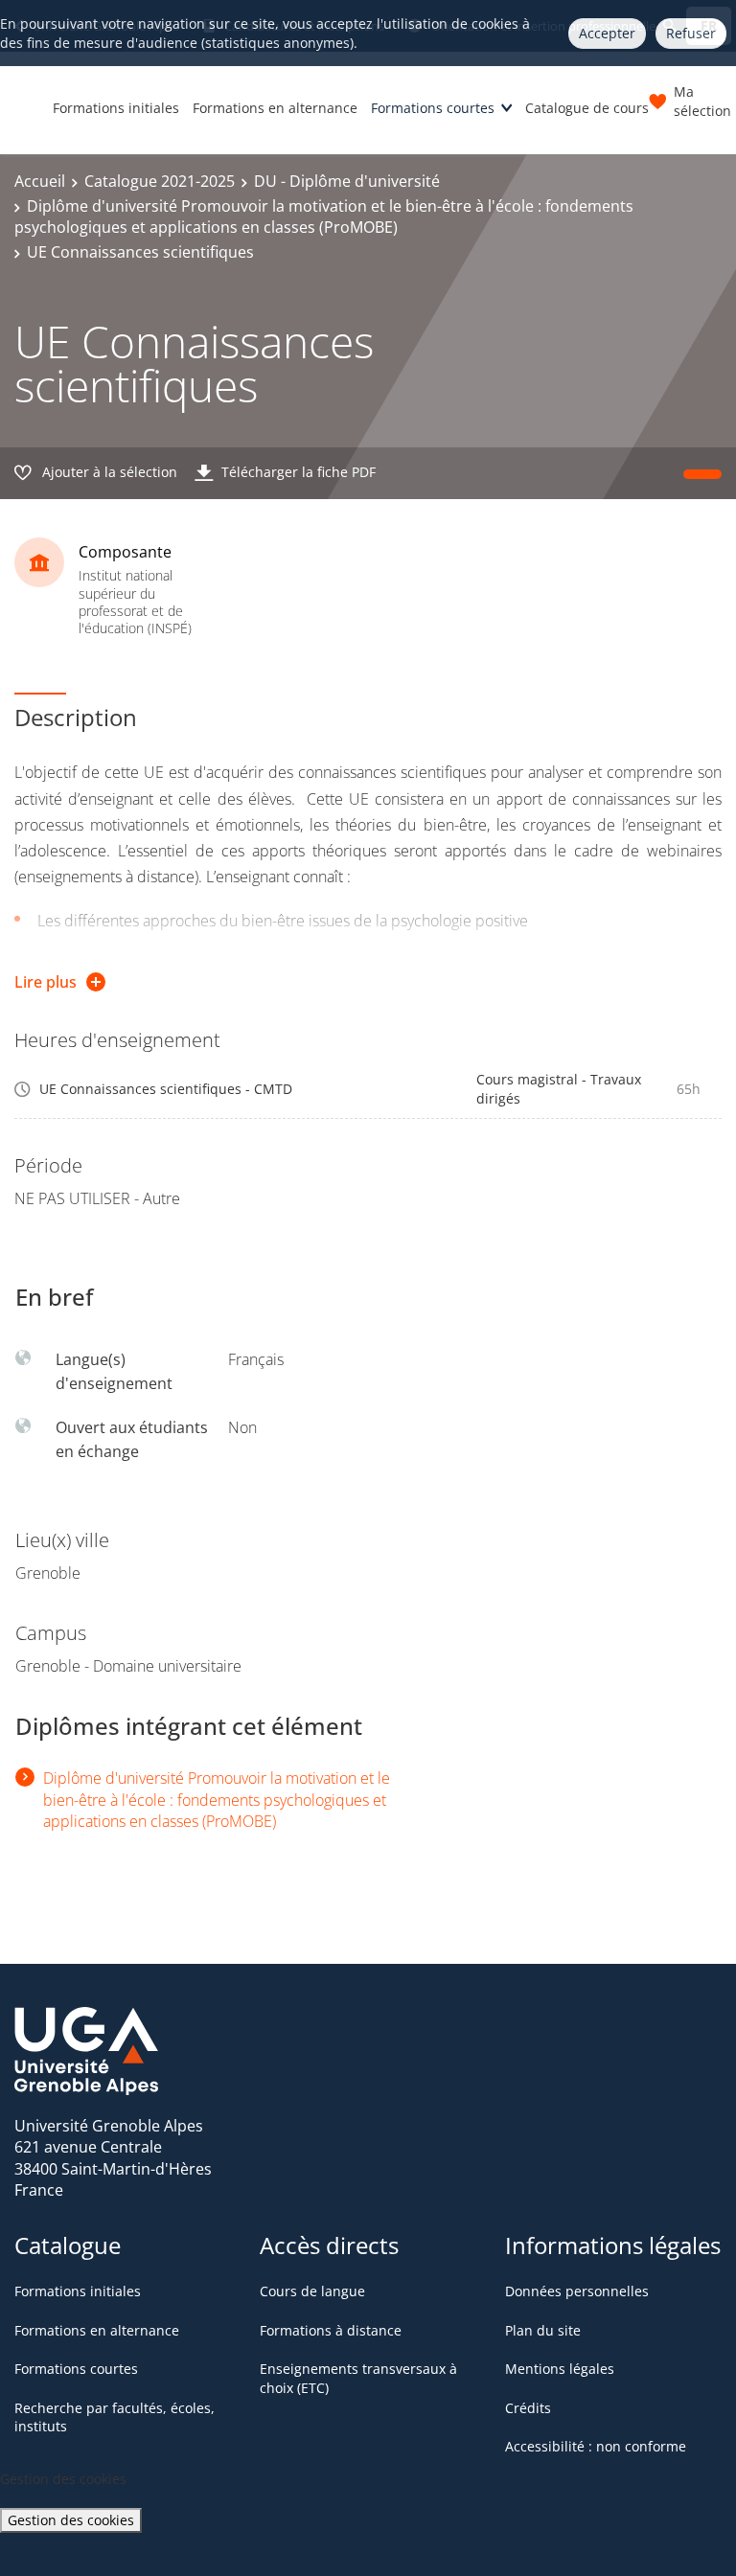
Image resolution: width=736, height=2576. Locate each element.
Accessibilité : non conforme (596, 2446)
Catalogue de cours (587, 108)
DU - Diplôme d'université (347, 181)
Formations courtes (433, 108)
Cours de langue (312, 2291)
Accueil (40, 181)
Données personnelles (577, 2291)
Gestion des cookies (71, 2520)
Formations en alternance (275, 108)
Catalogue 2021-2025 (160, 181)
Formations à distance (331, 2330)
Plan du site (543, 2330)
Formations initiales (116, 108)
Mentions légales (560, 2369)
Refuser (691, 33)
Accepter (607, 33)
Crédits (528, 2408)
